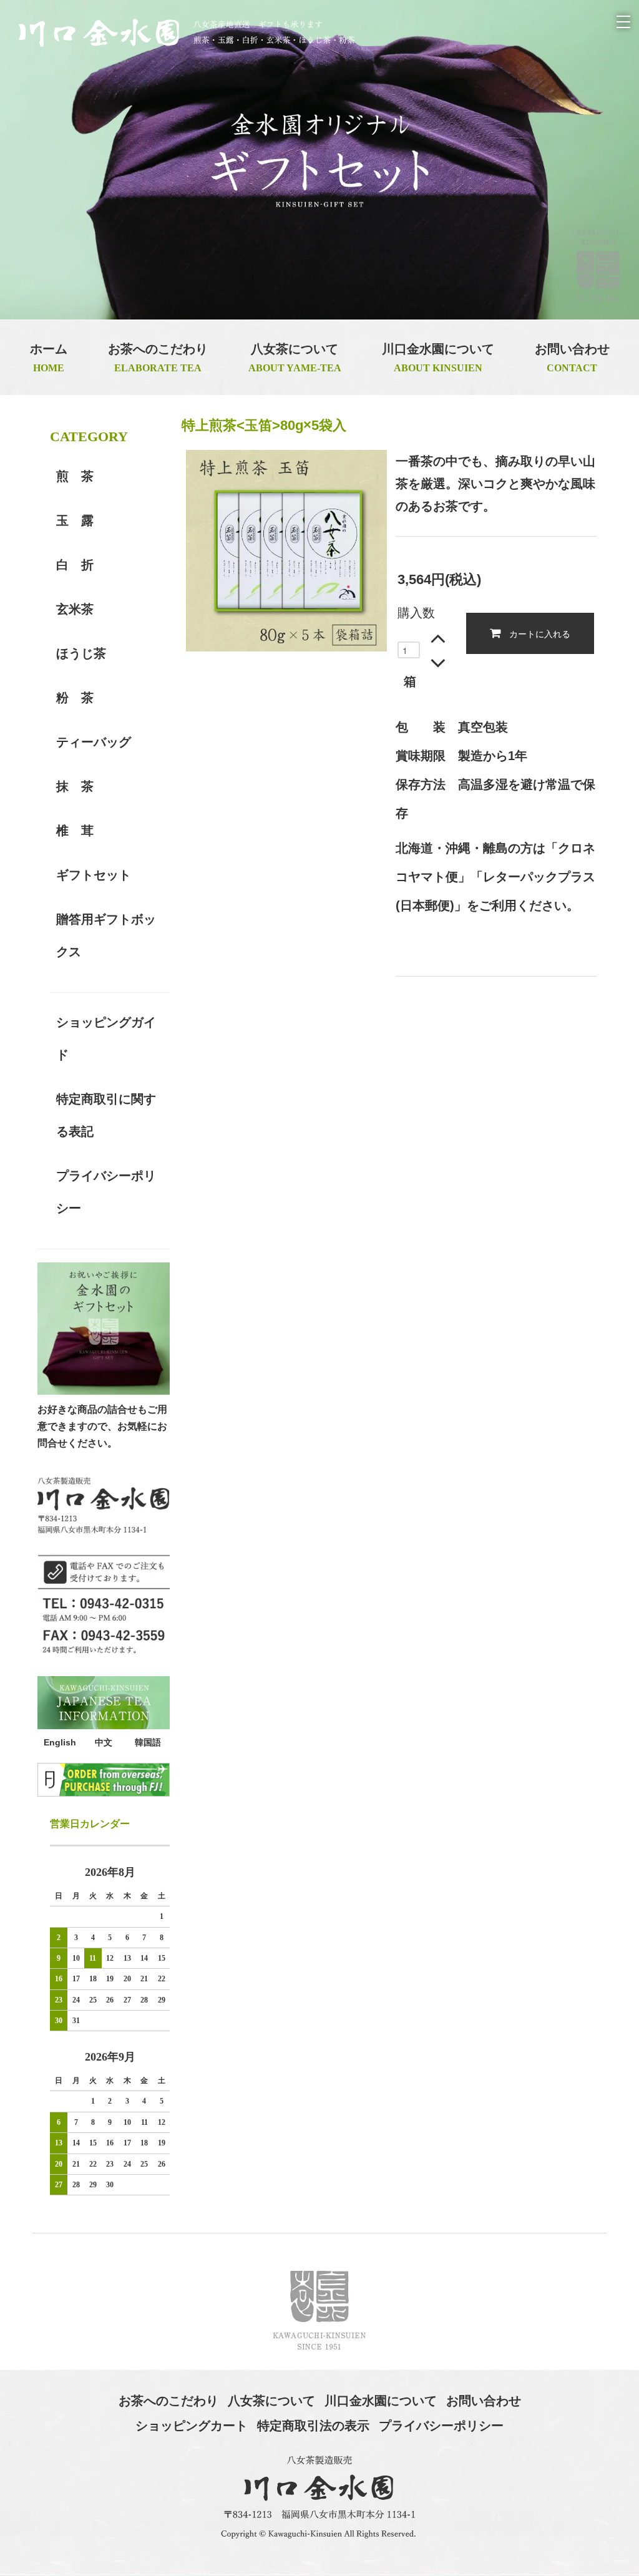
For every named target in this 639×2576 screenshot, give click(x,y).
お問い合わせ (484, 2401)
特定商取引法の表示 (313, 2426)
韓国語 (148, 1742)
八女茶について (271, 2401)
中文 (104, 1742)
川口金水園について (381, 2401)
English (60, 1742)
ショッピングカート (192, 2426)
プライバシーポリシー (441, 2426)
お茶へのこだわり (168, 2401)
